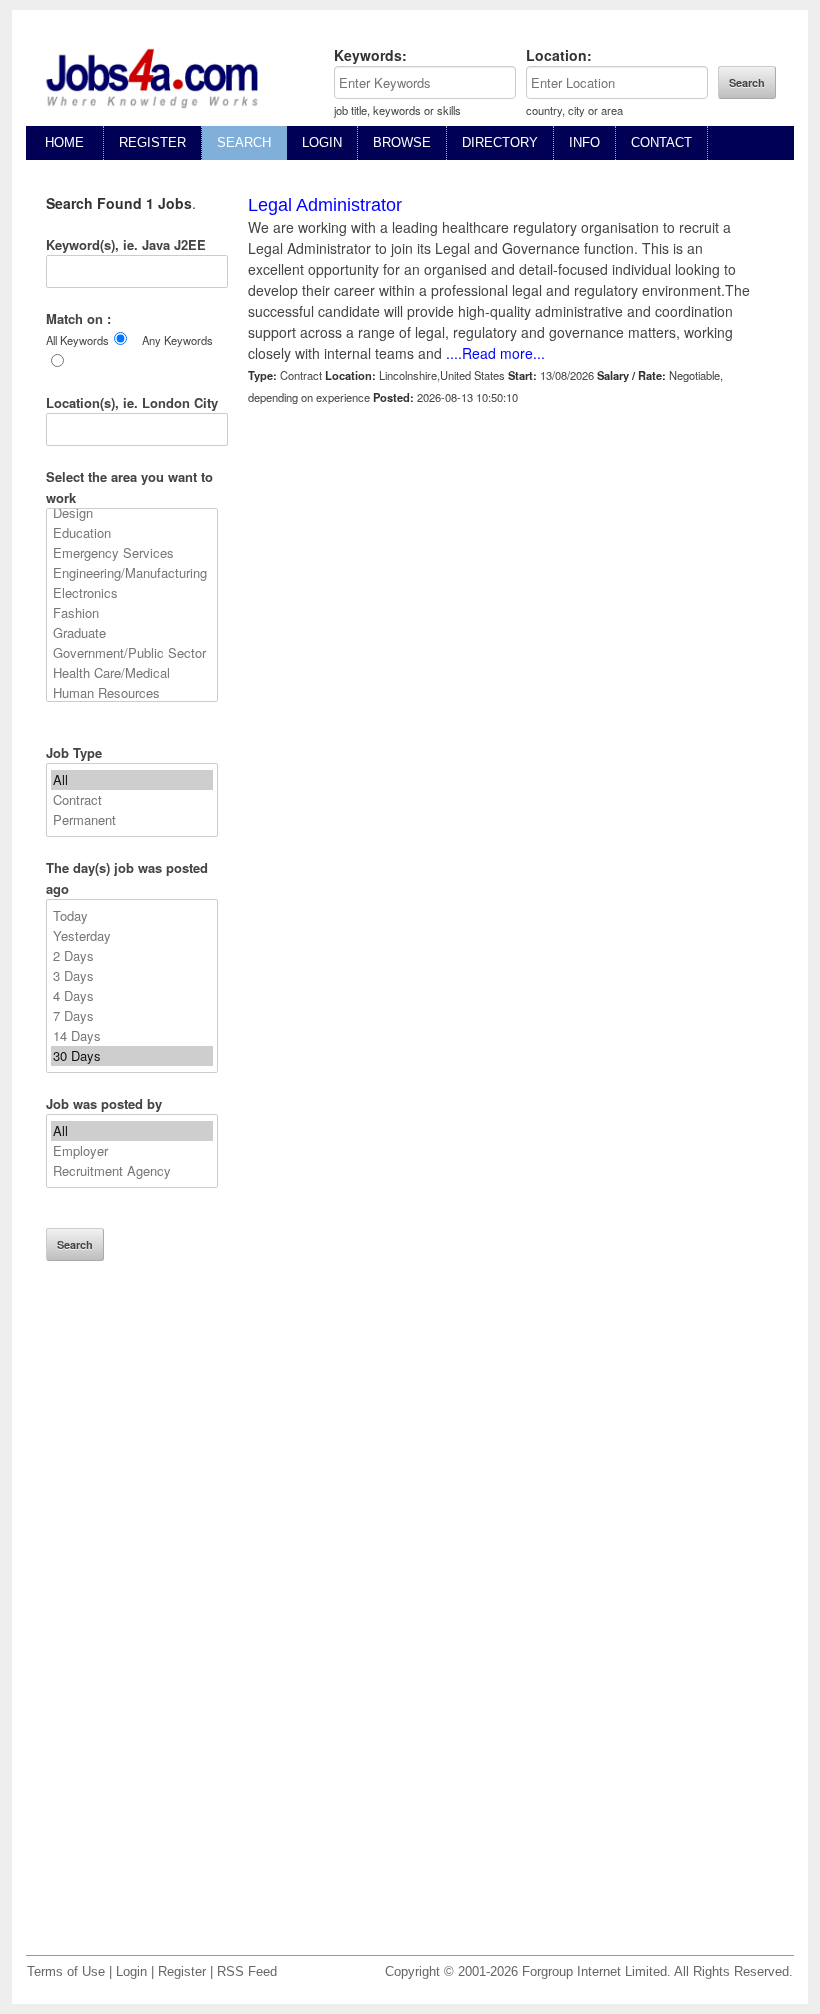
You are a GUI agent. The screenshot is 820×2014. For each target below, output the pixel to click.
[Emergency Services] (132, 553)
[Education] (132, 533)
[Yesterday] (132, 936)
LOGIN (322, 142)
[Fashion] (132, 613)
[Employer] (132, 1151)
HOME (64, 142)
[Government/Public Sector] (132, 653)
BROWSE (402, 142)
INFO (584, 142)
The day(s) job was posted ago (127, 878)
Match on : (78, 318)
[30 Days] (132, 1056)
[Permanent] (132, 820)
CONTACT (661, 142)
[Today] (132, 916)
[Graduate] (132, 633)
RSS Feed (247, 1972)
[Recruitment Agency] (132, 1171)
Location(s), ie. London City (132, 402)
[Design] (132, 513)
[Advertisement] (132, 1622)
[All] (132, 780)
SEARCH (244, 142)
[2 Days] (132, 956)
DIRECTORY (500, 142)
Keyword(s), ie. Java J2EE (126, 244)
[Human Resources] (132, 693)
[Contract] (132, 800)
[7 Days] (132, 1016)
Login (131, 1972)
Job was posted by (104, 1103)
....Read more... (495, 353)
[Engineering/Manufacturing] (132, 573)
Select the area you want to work (129, 487)
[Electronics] (132, 593)
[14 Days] (132, 1036)
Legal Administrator (325, 205)
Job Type (74, 752)
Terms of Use (66, 1972)
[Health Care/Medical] (132, 673)
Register (182, 1972)
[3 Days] (132, 976)
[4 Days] (132, 996)
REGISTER (152, 142)
